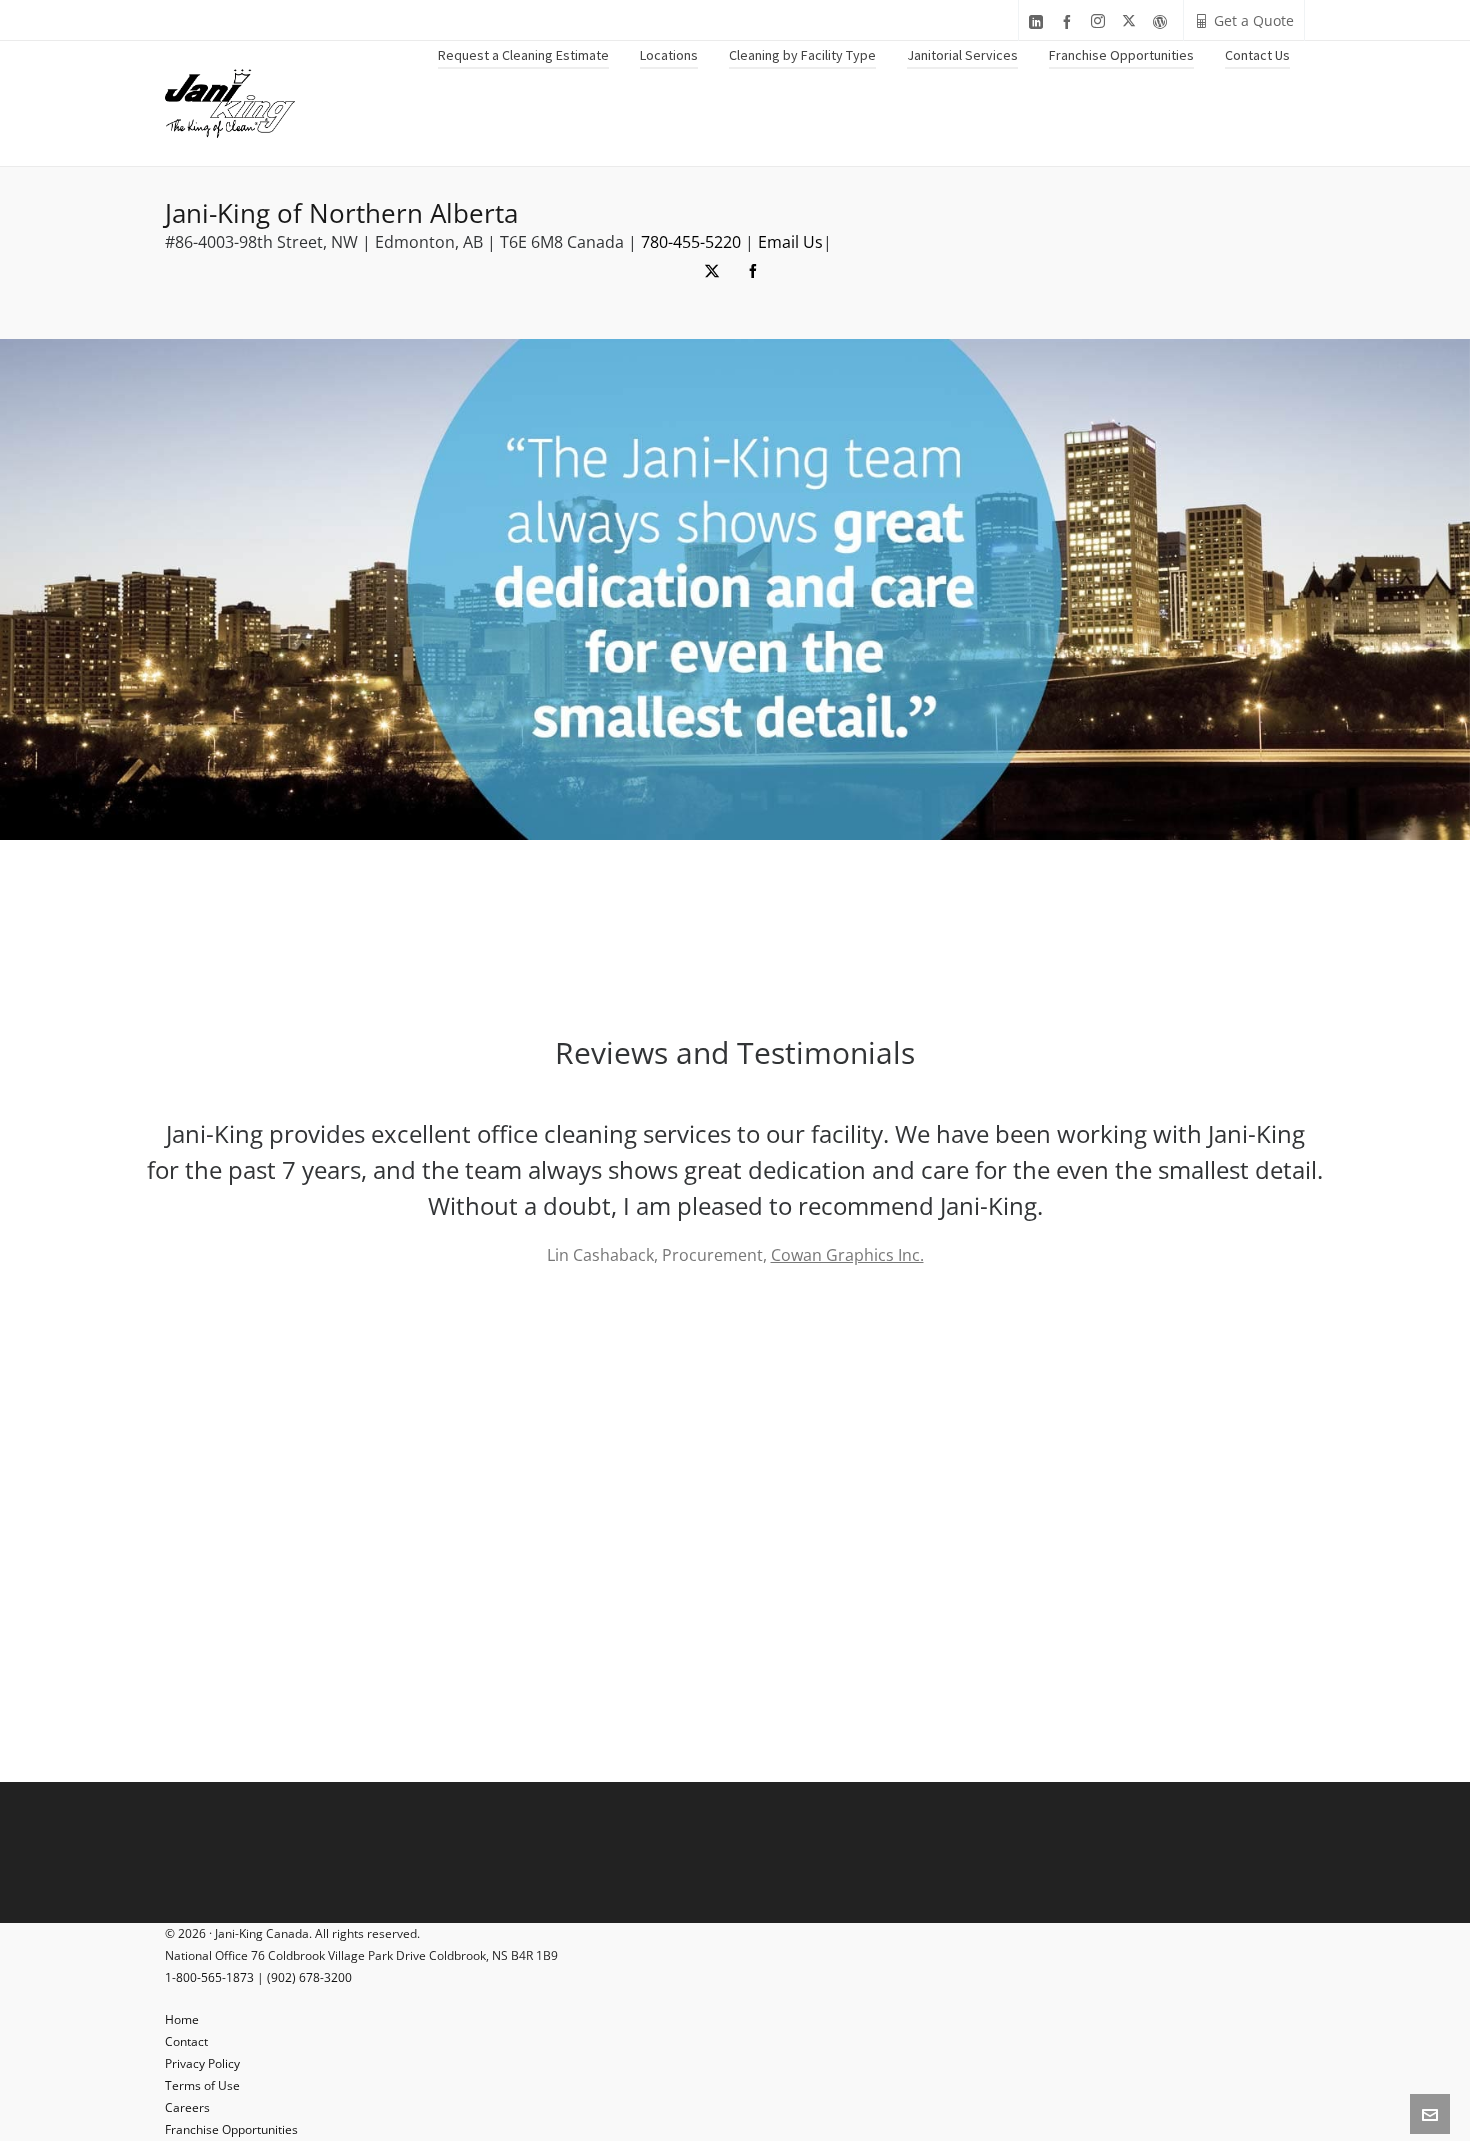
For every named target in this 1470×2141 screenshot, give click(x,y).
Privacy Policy (202, 2063)
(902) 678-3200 (309, 1977)
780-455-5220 (691, 242)
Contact (186, 2041)
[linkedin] (1039, 21)
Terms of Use (202, 2085)
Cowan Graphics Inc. (847, 1255)
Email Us (790, 242)
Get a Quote (1254, 20)
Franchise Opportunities (231, 2129)
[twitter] (1132, 21)
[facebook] (1070, 21)
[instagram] (1101, 21)
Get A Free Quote (633, 1394)
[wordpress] (1163, 21)
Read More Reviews (819, 1394)
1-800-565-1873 (209, 1977)
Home (182, 2019)
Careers (187, 2107)
